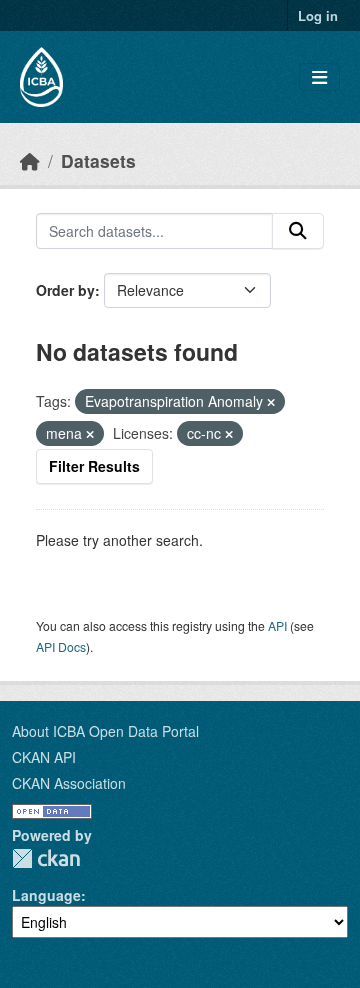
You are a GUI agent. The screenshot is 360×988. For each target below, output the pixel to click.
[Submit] (298, 231)
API (277, 625)
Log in (318, 15)
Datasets (98, 160)
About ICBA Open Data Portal (105, 731)
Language (46, 895)
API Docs (61, 646)
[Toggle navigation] (319, 77)
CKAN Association (69, 783)
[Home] (30, 160)
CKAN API (44, 757)
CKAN (46, 858)
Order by (65, 290)
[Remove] (271, 402)
